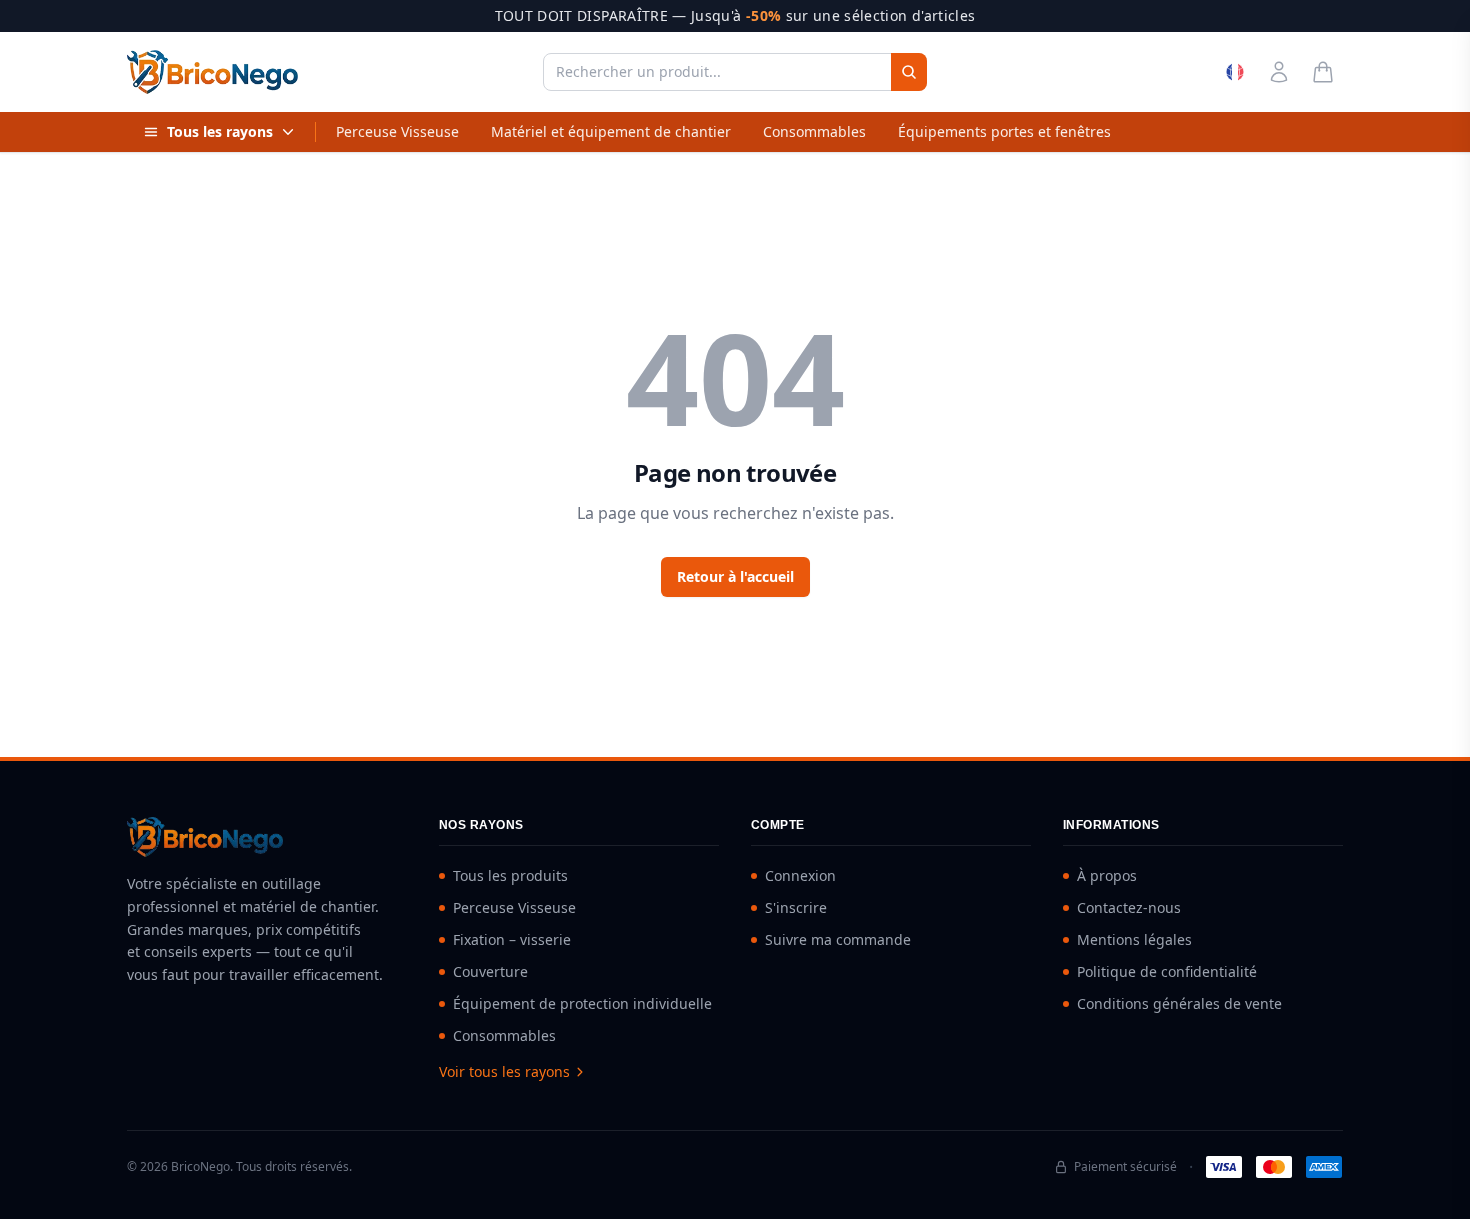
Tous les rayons (220, 131)
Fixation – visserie (512, 939)
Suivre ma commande (838, 939)
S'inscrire (796, 907)
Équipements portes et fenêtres (1004, 131)
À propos (1107, 875)
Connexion (800, 875)
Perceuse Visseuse (397, 131)
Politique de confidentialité (1167, 971)
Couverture (490, 971)
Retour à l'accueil (735, 576)
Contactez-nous (1129, 907)
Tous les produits (510, 875)
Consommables (814, 131)
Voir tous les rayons (504, 1071)
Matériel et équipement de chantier (611, 131)
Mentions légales (1134, 939)
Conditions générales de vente (1179, 1003)
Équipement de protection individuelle (582, 1003)
